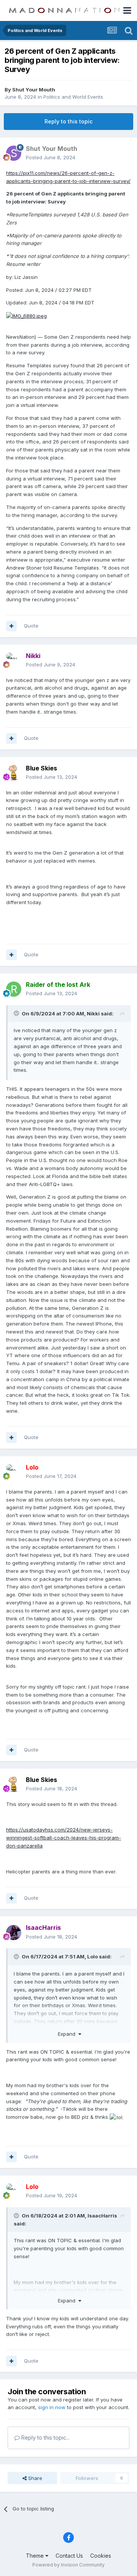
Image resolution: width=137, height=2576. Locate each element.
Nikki (93, 1013)
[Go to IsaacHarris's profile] (14, 1932)
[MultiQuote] (11, 626)
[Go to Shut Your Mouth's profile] (14, 153)
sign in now (52, 2407)
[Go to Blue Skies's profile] (14, 773)
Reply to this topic (68, 121)
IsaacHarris (102, 2216)
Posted (51, 157)
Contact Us (69, 2556)
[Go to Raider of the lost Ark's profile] (14, 989)
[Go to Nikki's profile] (14, 660)
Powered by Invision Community (68, 2565)
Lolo (92, 1956)
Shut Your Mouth (34, 90)
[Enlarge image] (26, 315)
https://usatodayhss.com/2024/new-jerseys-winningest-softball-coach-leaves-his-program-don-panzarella (64, 1838)
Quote (31, 626)
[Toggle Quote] (17, 1013)
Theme (36, 2556)
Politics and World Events (73, 97)
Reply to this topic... (45, 2438)
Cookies (101, 2556)
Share (34, 2478)
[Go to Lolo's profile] (14, 1472)
